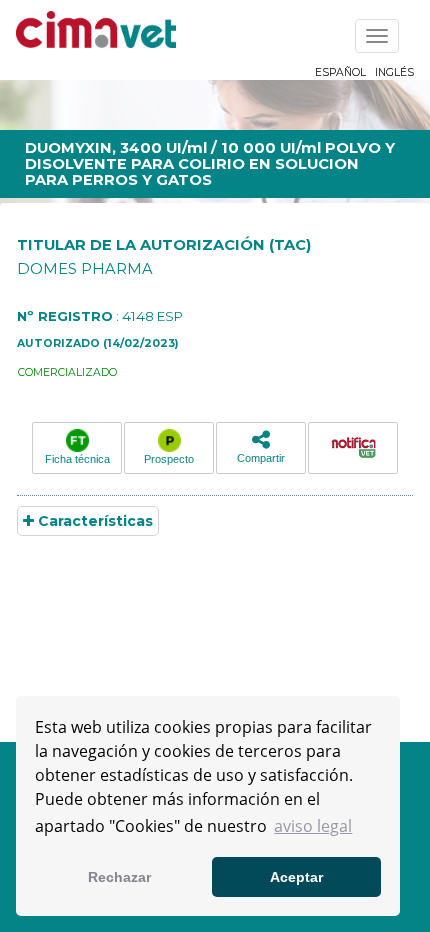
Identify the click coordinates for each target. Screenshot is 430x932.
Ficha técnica (77, 459)
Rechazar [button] (119, 877)
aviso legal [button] (313, 826)
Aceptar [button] (296, 877)
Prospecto (169, 459)
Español (340, 72)
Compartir (261, 458)
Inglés (394, 72)
